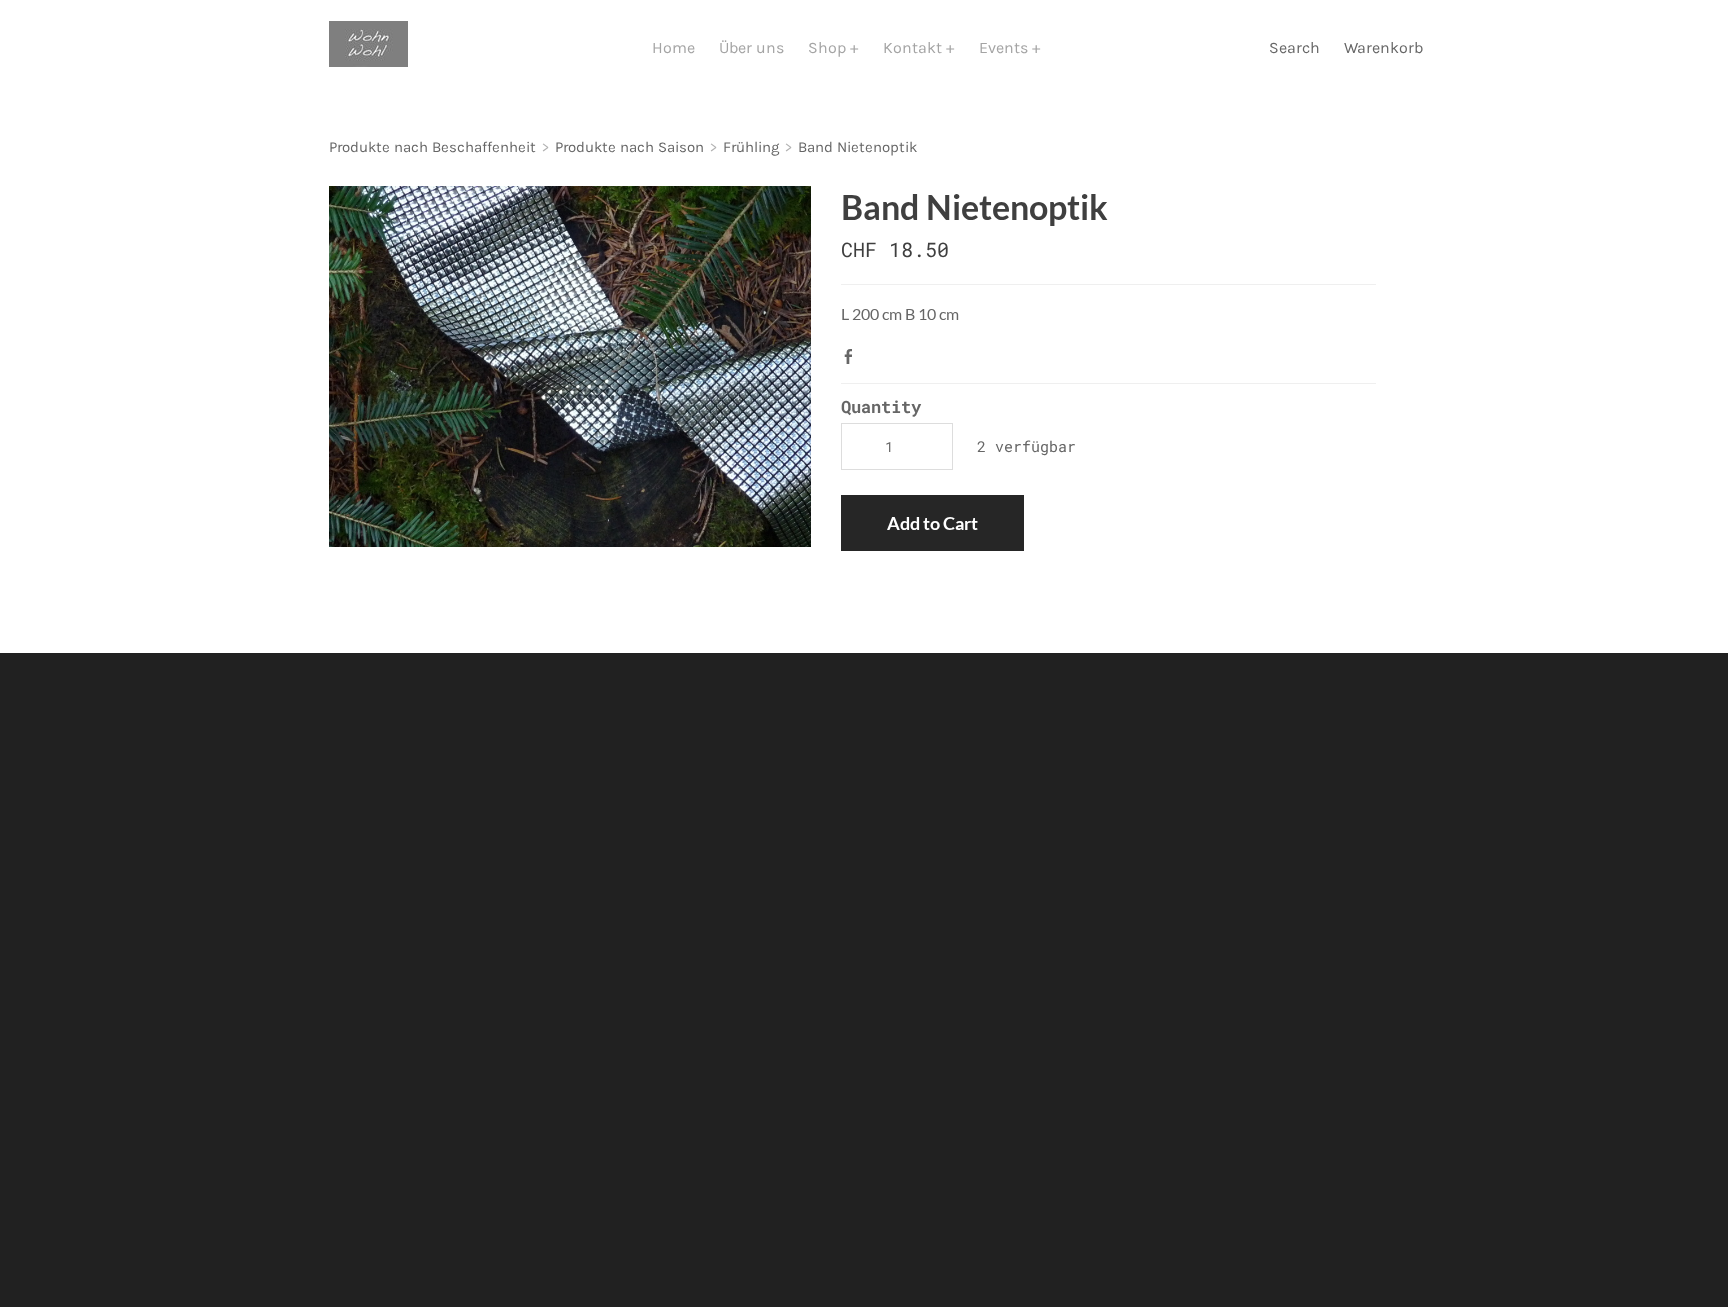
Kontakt (914, 47)
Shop (829, 47)
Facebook (853, 356)
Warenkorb (1385, 47)
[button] (932, 523)
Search (1294, 47)
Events (1005, 47)
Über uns (751, 47)
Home (673, 47)
